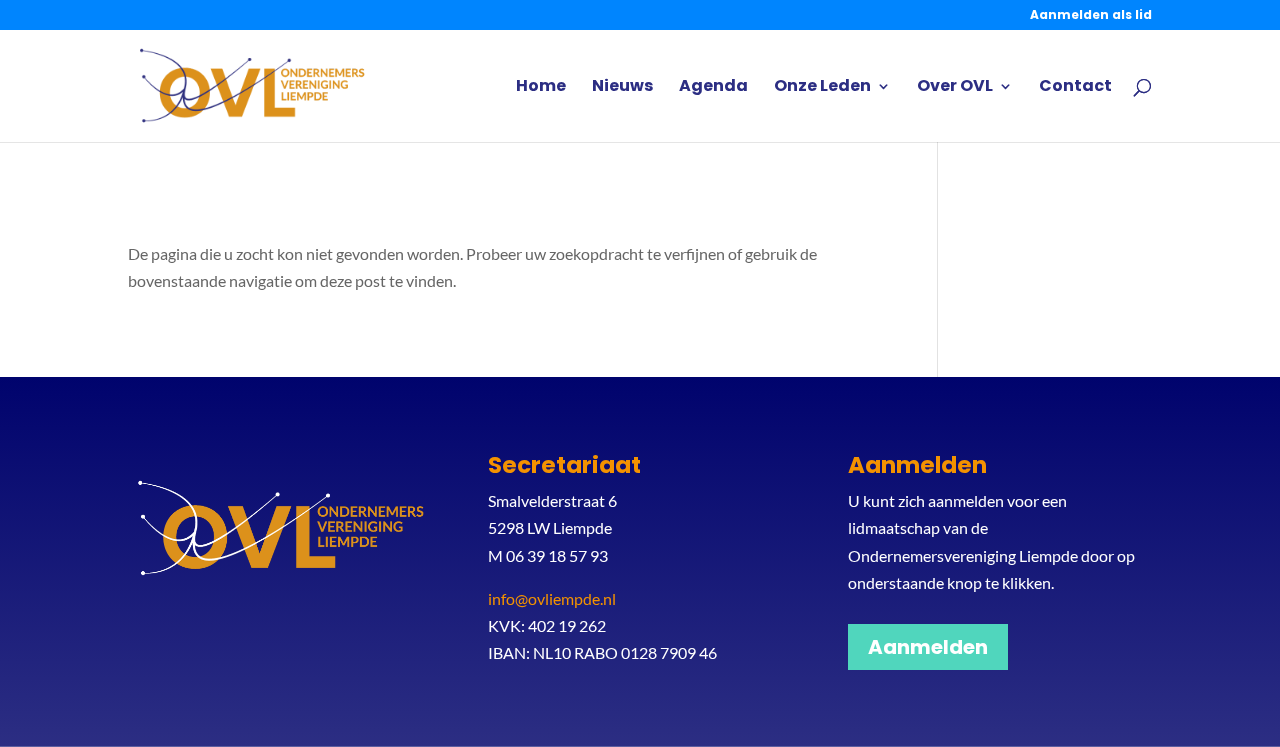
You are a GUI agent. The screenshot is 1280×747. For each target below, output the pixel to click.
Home (541, 88)
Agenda (713, 88)
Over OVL (955, 88)
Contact (1075, 88)
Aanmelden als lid (1091, 16)
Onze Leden (822, 88)
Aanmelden (928, 647)
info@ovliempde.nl (552, 598)
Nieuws (622, 88)
